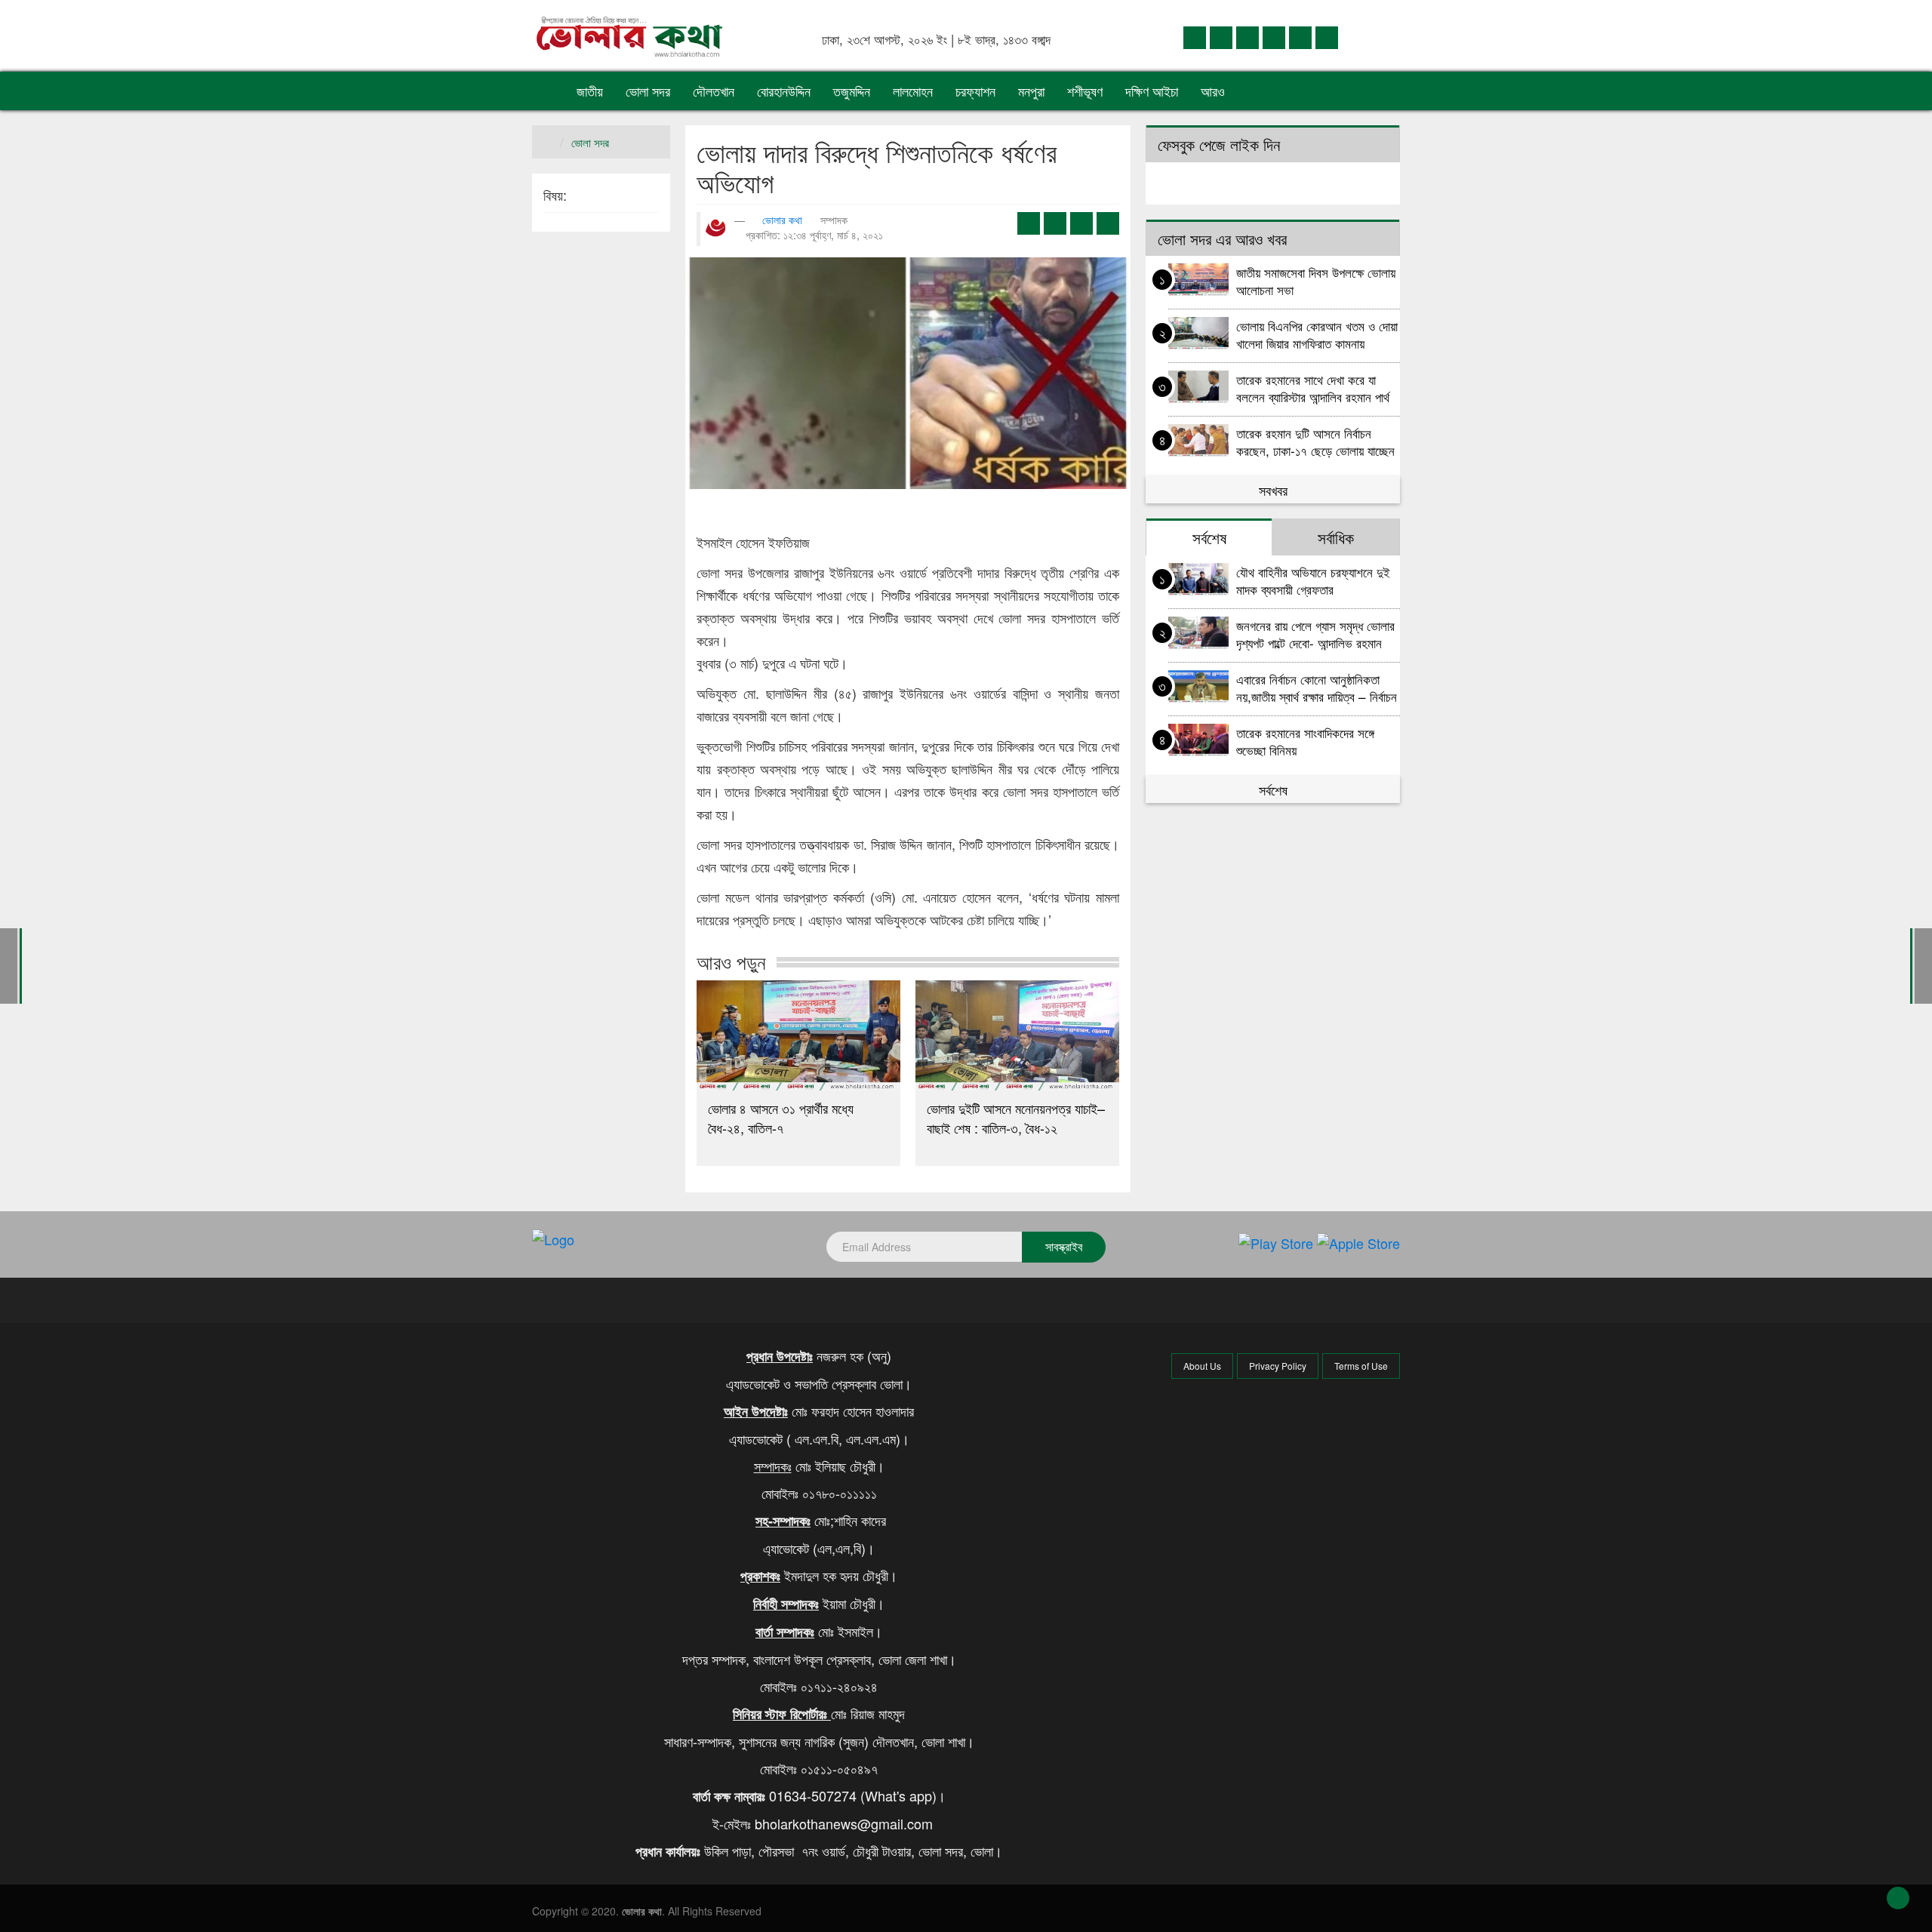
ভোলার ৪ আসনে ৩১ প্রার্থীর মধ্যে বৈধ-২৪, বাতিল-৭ (781, 1118)
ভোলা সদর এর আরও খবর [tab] (1222, 238)
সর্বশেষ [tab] (1209, 537)
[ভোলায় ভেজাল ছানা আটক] (1923, 964)
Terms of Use (1361, 1366)
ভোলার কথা (782, 220)
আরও (1215, 91)
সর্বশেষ (1273, 789)
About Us (1202, 1366)
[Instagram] (1274, 37)
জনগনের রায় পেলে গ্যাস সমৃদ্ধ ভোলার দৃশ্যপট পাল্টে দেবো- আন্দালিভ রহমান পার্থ (1315, 634)
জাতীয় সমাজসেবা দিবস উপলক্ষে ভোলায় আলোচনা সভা (1316, 280)
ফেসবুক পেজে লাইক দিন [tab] (1219, 144)
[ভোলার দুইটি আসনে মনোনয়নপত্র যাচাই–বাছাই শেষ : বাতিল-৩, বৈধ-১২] (1017, 1035)
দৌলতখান (714, 91)
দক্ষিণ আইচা (1152, 91)
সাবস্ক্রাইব (1064, 1246)
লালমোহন (913, 91)
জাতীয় (590, 91)
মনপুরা (1031, 91)
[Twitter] (1221, 37)
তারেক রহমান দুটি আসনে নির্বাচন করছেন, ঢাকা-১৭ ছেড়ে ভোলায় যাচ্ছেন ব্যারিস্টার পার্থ (1315, 441)
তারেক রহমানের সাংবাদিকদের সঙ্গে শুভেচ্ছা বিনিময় (1305, 741)
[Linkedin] (1247, 37)
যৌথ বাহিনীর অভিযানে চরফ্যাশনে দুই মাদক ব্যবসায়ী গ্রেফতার (1313, 580)
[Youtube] (1300, 37)
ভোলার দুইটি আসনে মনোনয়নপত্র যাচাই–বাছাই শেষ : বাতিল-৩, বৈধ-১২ (1016, 1118)
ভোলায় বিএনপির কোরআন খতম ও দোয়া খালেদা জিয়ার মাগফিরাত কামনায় (1317, 334)
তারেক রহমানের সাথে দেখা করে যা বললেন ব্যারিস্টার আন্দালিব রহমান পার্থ (1313, 388)
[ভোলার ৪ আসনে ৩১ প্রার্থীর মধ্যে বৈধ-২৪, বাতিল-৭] (798, 1035)
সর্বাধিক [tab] (1336, 537)
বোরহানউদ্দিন (784, 91)
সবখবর (1273, 490)
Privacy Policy (1278, 1366)
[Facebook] (1195, 37)
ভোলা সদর (648, 91)
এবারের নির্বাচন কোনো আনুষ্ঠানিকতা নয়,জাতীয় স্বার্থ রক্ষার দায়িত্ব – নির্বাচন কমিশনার (1317, 687)
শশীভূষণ (1085, 91)
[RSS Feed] (1327, 37)
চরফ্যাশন (975, 91)
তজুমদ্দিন (852, 91)
